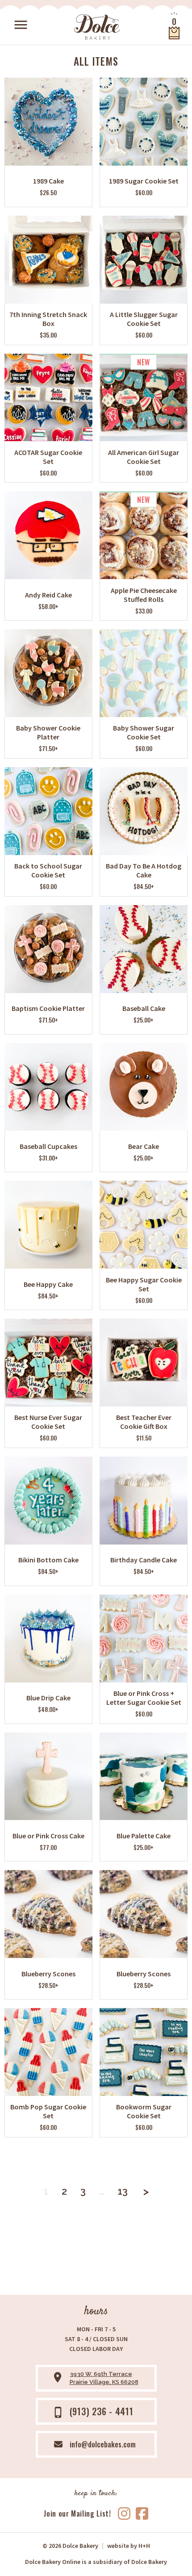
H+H (129, 2546)
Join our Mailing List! (77, 2513)
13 (123, 2191)
